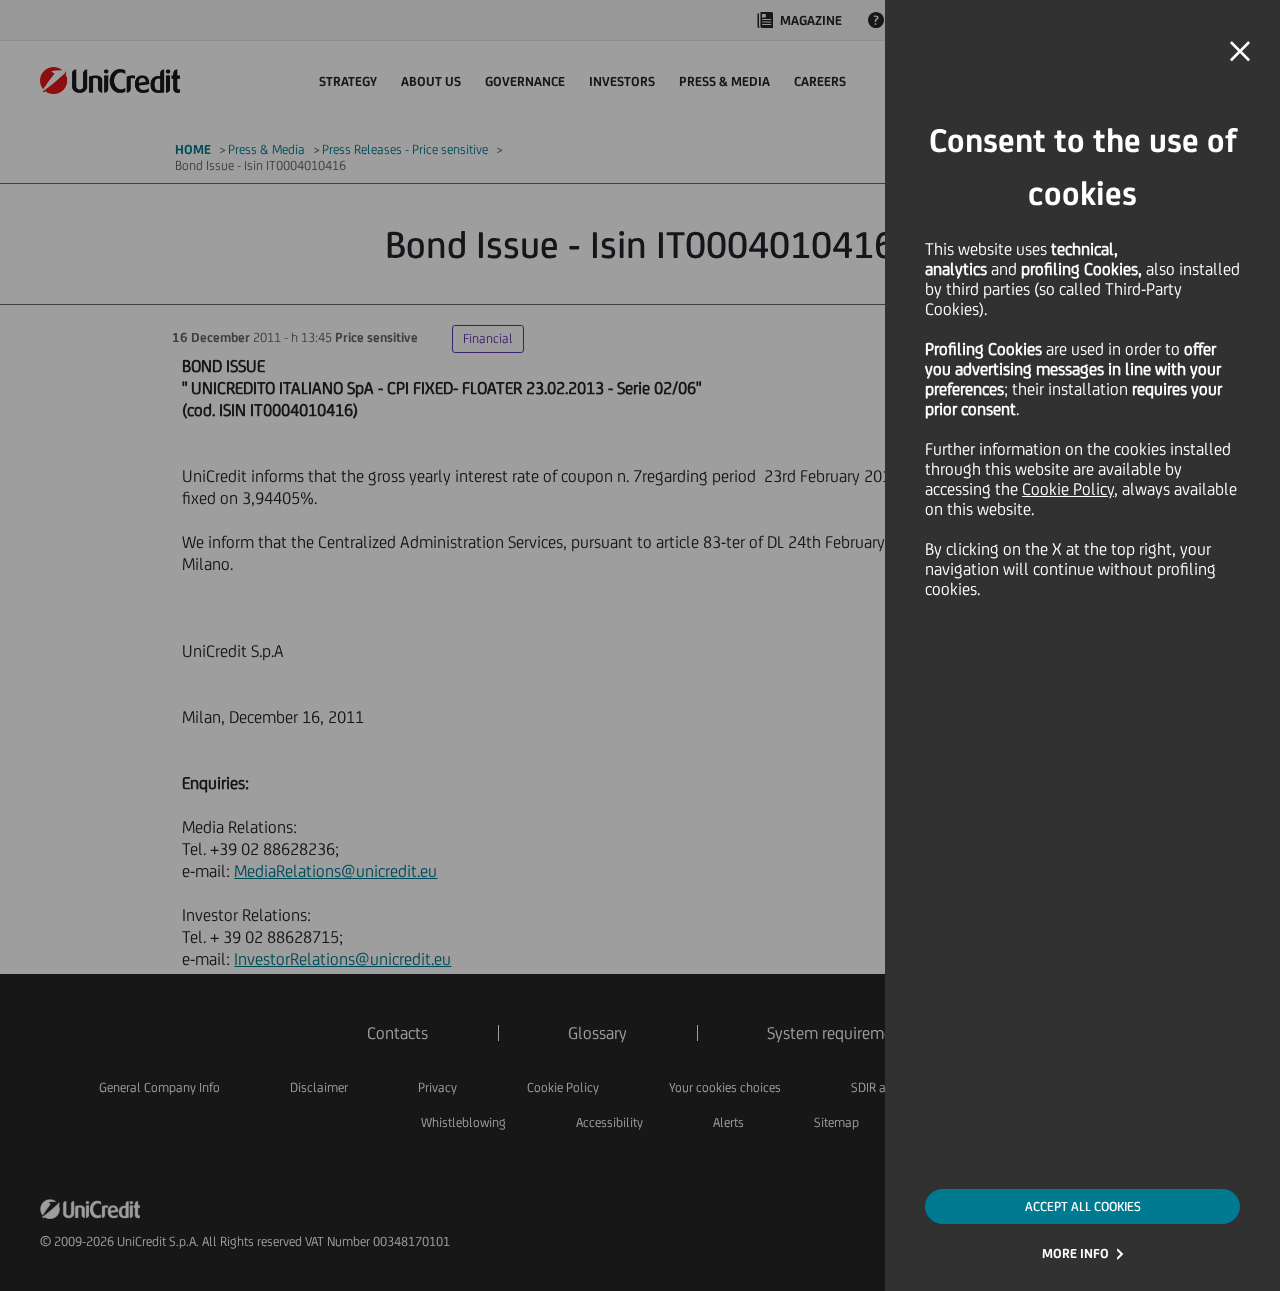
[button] (1240, 52)
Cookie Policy (1068, 489)
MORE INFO (1075, 1253)
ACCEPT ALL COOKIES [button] (1083, 1206)
